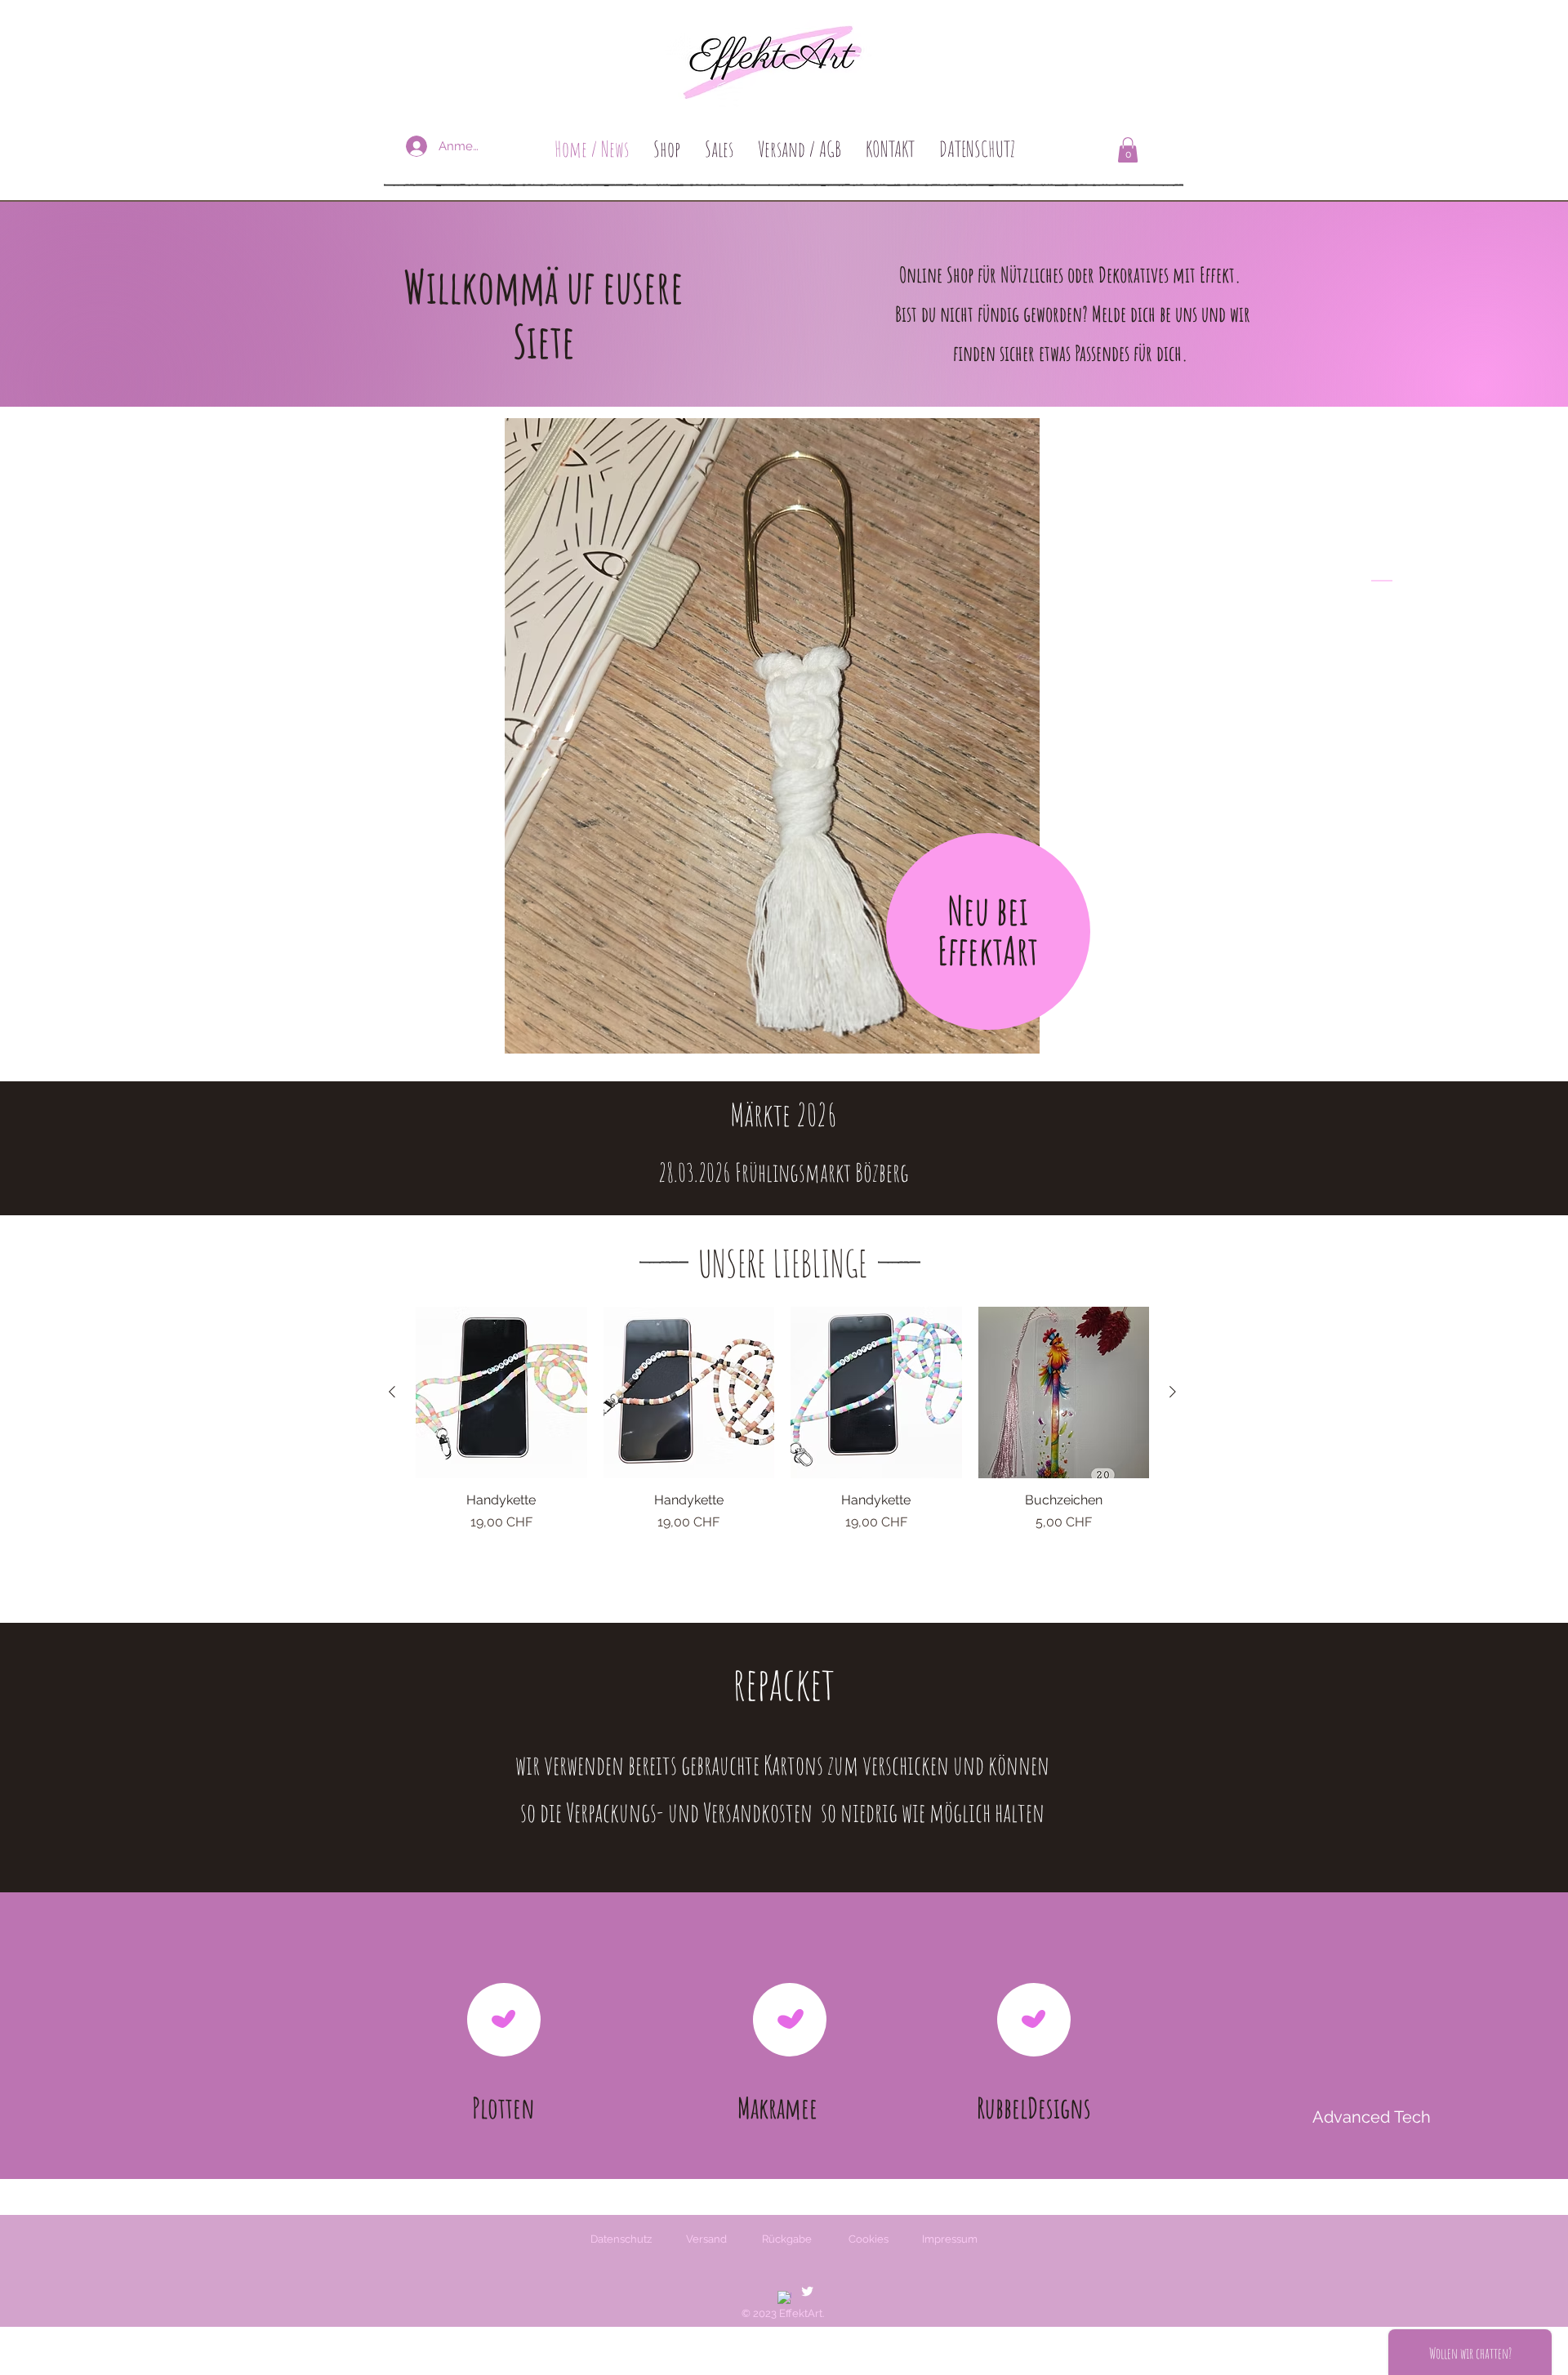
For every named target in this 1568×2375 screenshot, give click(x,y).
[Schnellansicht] (501, 1392)
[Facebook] (784, 2298)
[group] (782, 1438)
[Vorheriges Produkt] (392, 1392)
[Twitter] (807, 2291)
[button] (1128, 150)
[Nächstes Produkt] (1173, 1392)
